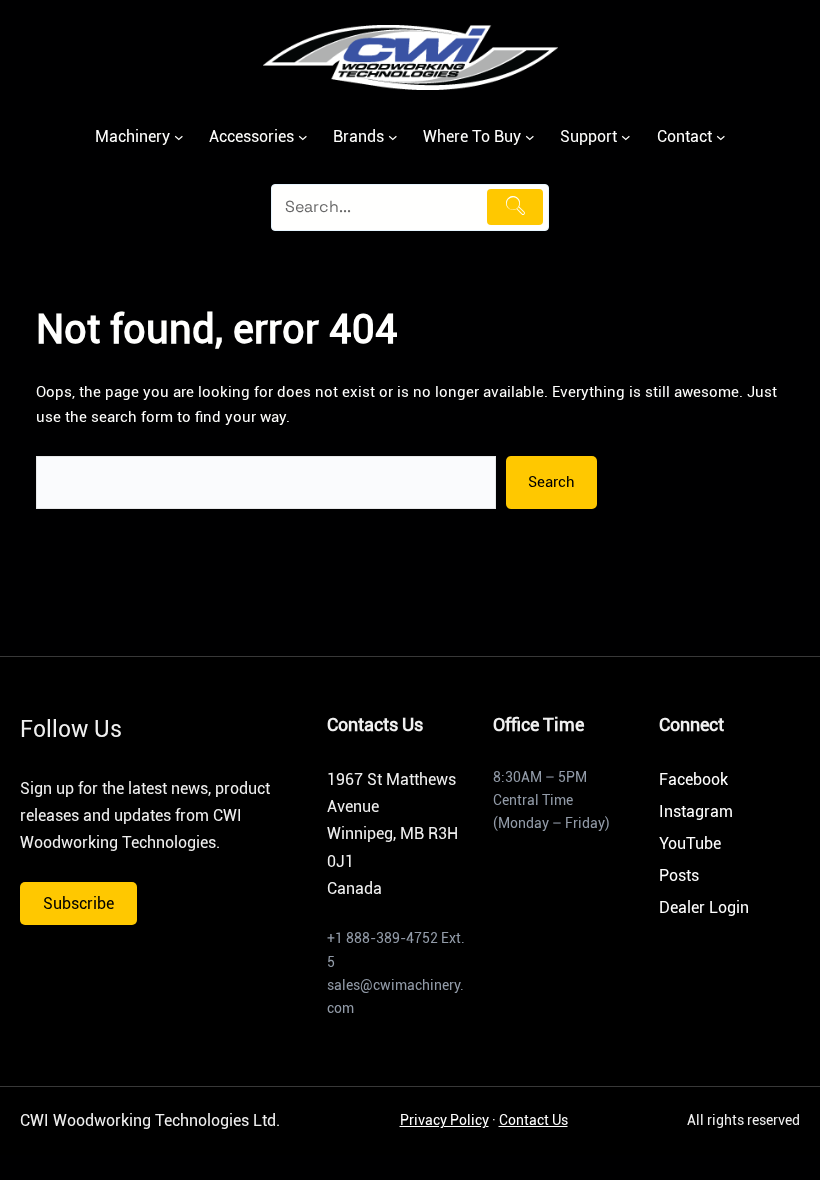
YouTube (690, 843)
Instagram (696, 811)
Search (551, 482)
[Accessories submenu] (303, 137)
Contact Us (533, 1120)
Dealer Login (704, 907)
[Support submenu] (626, 137)
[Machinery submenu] (179, 137)
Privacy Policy (444, 1120)
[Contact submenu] (721, 137)
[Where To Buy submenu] (530, 137)
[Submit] (515, 207)
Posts (679, 875)
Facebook (693, 779)
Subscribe (78, 903)
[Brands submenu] (393, 137)
